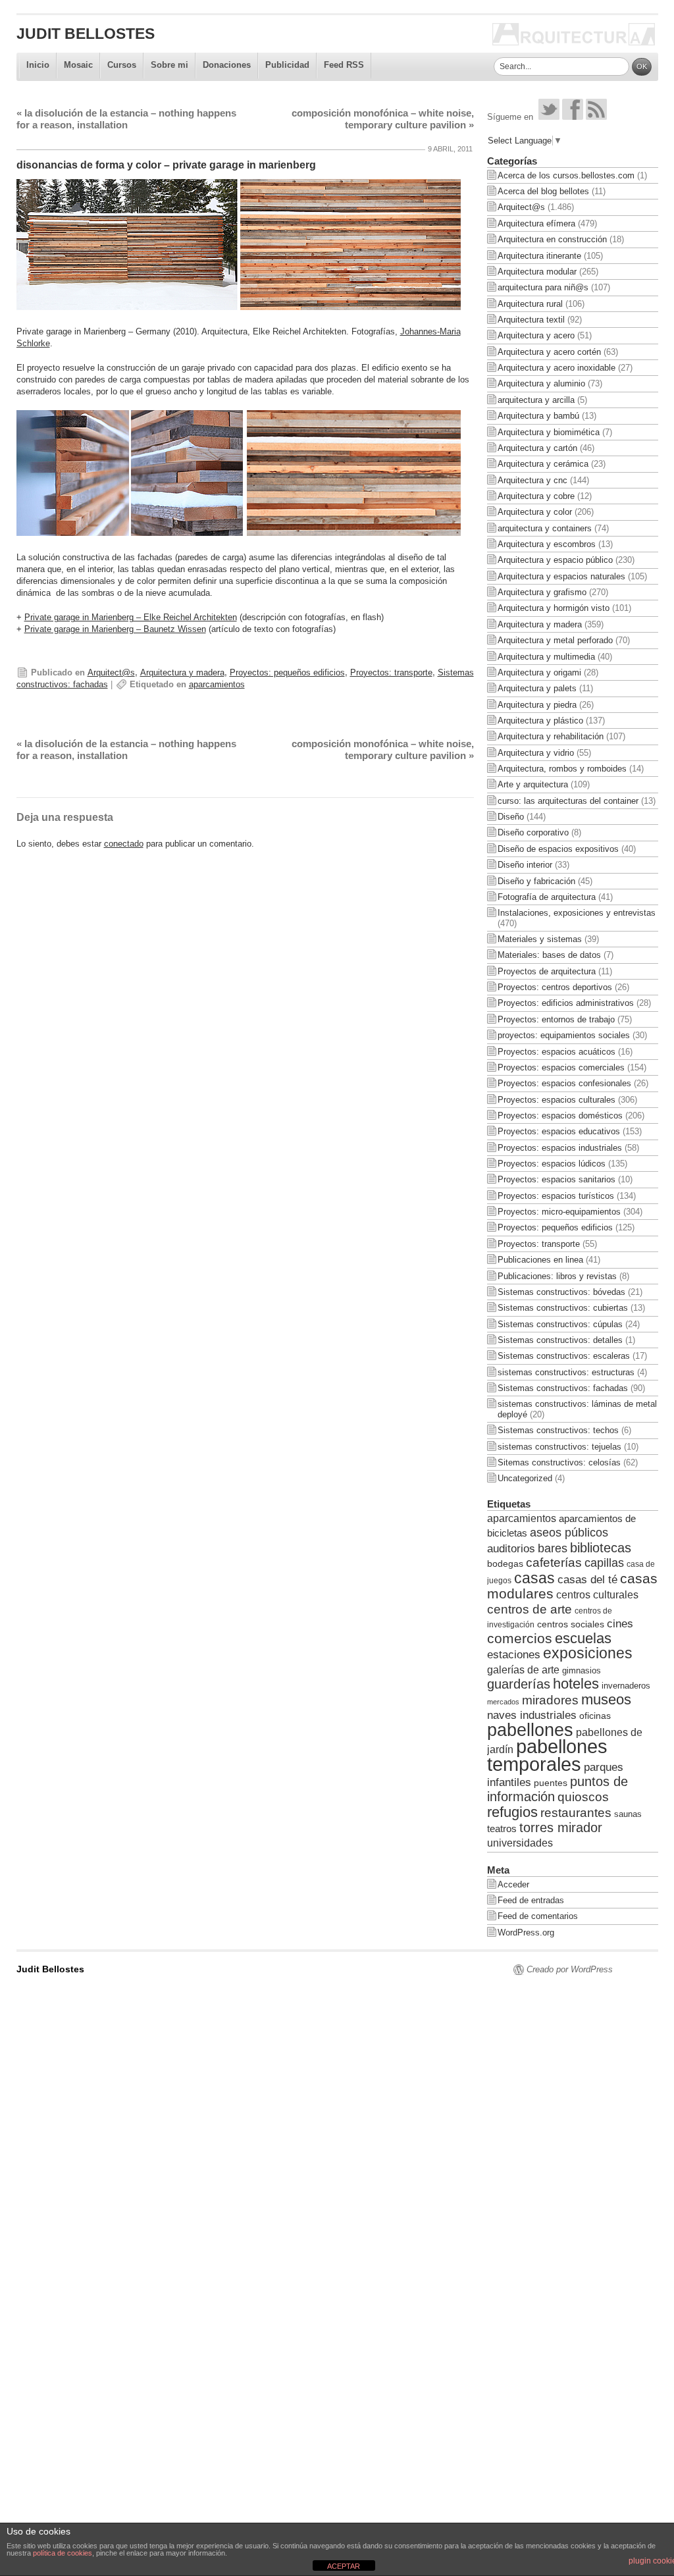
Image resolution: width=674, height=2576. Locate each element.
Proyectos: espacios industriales (560, 1148)
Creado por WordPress (570, 1969)
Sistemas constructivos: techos (558, 1430)
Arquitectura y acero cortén (549, 352)
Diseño (511, 817)
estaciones (514, 1654)
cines (620, 1624)
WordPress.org (526, 1932)
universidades (520, 1843)
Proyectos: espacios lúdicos (552, 1164)
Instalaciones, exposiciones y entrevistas (577, 913)
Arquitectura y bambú (538, 416)
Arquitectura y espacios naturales (561, 576)
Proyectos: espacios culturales (557, 1100)
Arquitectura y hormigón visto (554, 608)
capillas (604, 1563)
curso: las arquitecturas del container (568, 801)
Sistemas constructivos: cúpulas (560, 1324)
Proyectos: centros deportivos (555, 987)
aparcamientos (217, 684)
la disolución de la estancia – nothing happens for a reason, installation (126, 119)
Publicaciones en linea (540, 1260)
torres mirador (561, 1827)
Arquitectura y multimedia (546, 657)
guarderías (519, 1684)
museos (606, 1699)
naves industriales (532, 1715)
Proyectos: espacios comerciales (561, 1067)
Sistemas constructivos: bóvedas (561, 1292)
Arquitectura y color (535, 512)
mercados (503, 1702)
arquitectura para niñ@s (543, 287)
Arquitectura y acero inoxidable (557, 368)
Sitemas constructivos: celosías (559, 1462)
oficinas (595, 1716)
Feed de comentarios (538, 1916)
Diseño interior (525, 865)
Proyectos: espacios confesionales (564, 1083)
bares (553, 1548)
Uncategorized (525, 1478)
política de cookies (63, 2553)
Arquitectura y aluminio (541, 383)
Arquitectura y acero (536, 335)
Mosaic (78, 65)
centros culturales (597, 1595)
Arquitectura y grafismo (542, 592)
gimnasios (582, 1670)
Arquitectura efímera (536, 223)
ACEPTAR (344, 2566)
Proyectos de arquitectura (547, 971)
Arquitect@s (111, 672)
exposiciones (588, 1653)
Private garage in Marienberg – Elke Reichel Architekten (131, 617)
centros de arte (530, 1609)
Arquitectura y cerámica (543, 464)
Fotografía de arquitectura (547, 897)
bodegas (505, 1564)
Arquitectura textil (531, 320)
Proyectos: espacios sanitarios (557, 1179)
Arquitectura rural (530, 304)
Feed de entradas (531, 1900)
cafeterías (554, 1563)
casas (534, 1578)
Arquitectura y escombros (547, 544)
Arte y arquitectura (533, 784)
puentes (551, 1783)
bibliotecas (601, 1548)
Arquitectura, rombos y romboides (562, 769)
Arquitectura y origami (539, 672)
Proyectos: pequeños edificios (287, 672)
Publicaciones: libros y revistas (557, 1276)
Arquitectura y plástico (540, 721)
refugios (512, 1812)
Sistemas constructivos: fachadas (563, 1388)
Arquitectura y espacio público (555, 560)
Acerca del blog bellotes (543, 191)
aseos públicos (569, 1533)
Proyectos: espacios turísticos (556, 1196)
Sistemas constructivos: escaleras (564, 1356)
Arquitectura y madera (182, 672)
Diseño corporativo (533, 832)
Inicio (38, 65)
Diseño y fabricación (536, 881)
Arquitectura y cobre (536, 496)
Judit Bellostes (86, 34)
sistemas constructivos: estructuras (566, 1372)
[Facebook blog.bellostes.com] (573, 117)
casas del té (587, 1579)
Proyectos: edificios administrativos (566, 1003)
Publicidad (287, 65)
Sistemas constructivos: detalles (560, 1340)
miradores (550, 1700)
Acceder (513, 1884)
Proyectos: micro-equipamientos (559, 1212)
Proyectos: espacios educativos (559, 1131)
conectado (124, 844)
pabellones (530, 1730)
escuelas (583, 1638)
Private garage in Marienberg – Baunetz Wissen (115, 629)
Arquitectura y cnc (532, 480)
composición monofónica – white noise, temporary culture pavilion (383, 119)
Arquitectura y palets (537, 688)
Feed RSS (344, 65)
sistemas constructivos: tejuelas (559, 1447)
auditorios (511, 1548)
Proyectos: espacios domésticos (560, 1116)
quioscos (583, 1797)
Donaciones (227, 65)
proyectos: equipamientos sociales (564, 1035)
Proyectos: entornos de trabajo (556, 1019)
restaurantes (576, 1813)
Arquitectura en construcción (552, 239)
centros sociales (571, 1624)
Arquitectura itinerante (539, 256)
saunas (628, 1814)
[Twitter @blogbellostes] (549, 117)
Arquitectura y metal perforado (555, 640)
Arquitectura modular (537, 272)
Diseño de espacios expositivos (558, 849)
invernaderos (626, 1686)
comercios (520, 1639)
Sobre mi (169, 65)
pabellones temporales (547, 1755)
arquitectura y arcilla (536, 400)
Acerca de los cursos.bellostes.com (566, 175)
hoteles (576, 1684)
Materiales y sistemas (540, 939)
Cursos (122, 65)
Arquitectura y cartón (537, 448)
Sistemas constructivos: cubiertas (563, 1308)
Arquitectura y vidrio (536, 753)
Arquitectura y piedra (537, 705)
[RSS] (596, 117)
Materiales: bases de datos (549, 955)
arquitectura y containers (545, 528)
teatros (502, 1828)
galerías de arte (523, 1669)
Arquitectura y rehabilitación (551, 736)
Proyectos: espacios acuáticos (557, 1052)
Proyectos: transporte (391, 672)
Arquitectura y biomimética (549, 432)
